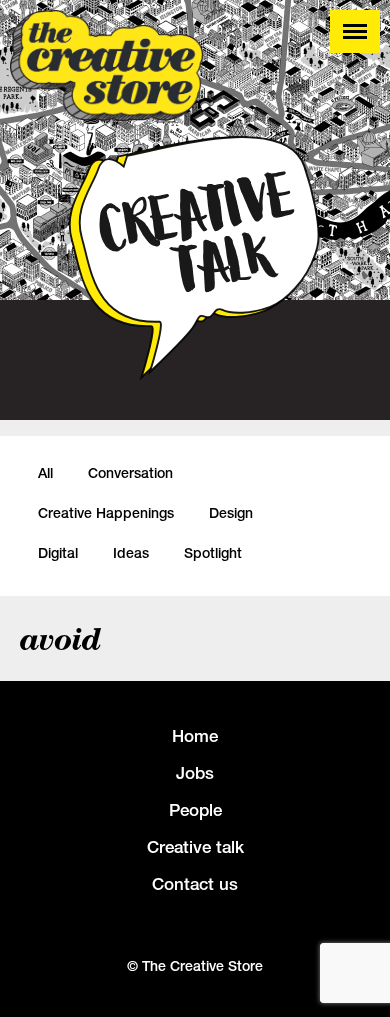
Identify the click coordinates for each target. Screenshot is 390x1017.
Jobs (195, 773)
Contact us (195, 884)
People (195, 810)
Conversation (130, 473)
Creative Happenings (106, 513)
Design (231, 513)
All (45, 473)
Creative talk (195, 847)
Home (195, 736)
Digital (58, 553)
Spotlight (213, 553)
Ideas (131, 553)
